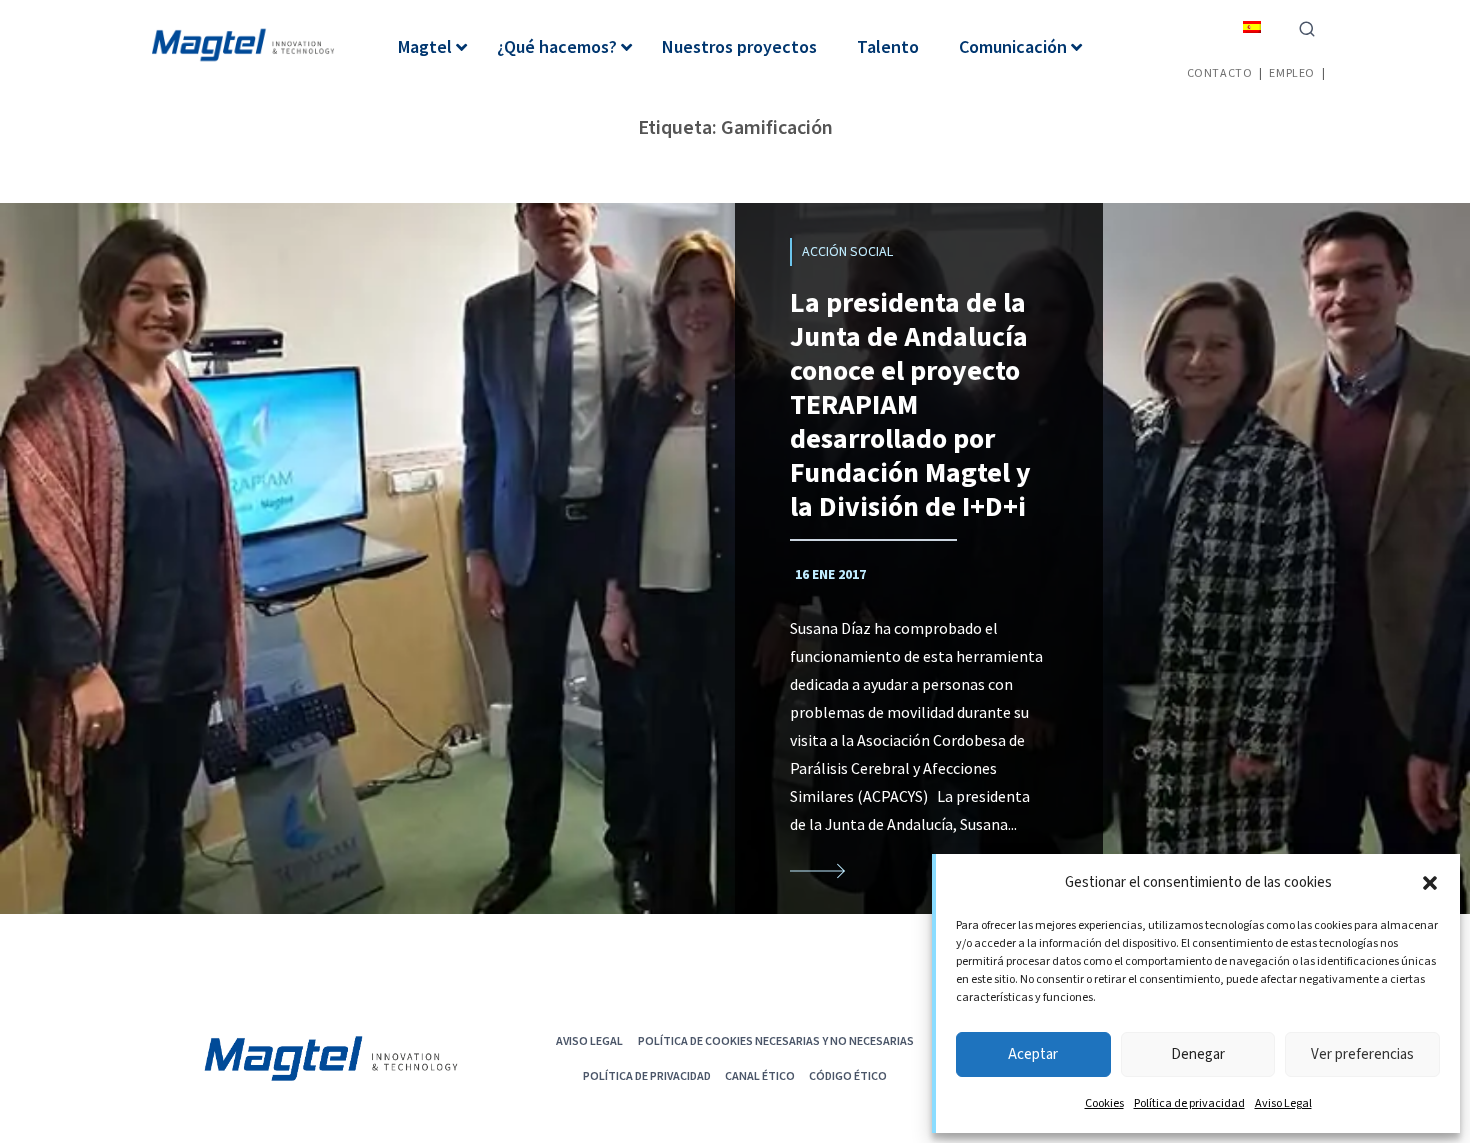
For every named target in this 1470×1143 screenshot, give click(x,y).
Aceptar (1033, 1054)
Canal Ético (760, 1075)
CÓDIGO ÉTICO (848, 1075)
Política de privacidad (1189, 1103)
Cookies (1104, 1103)
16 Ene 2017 (830, 575)
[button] (1430, 883)
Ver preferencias (1362, 1054)
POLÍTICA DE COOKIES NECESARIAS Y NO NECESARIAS (776, 1040)
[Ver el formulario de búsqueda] (1307, 27)
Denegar (1198, 1054)
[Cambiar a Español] (1252, 26)
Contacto (1220, 72)
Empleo (1292, 72)
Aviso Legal (1283, 1103)
